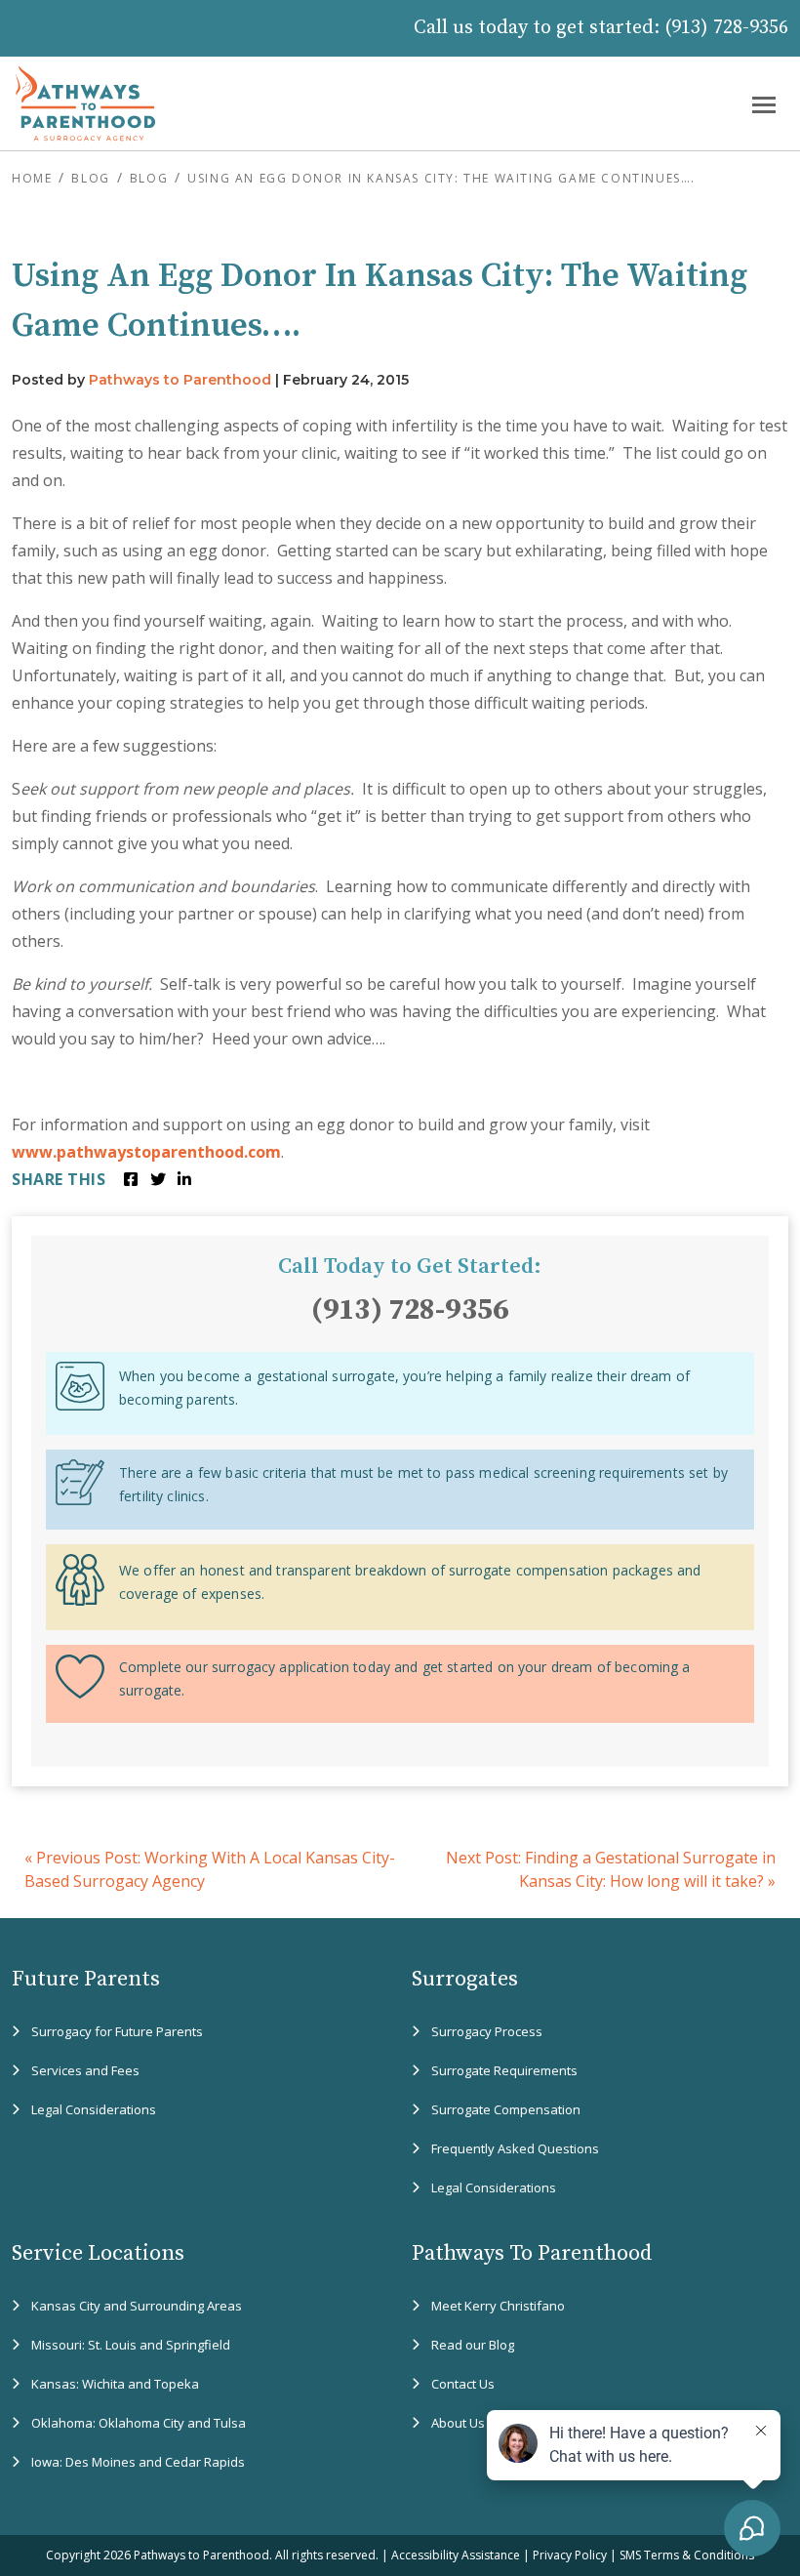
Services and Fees (85, 2070)
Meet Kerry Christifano (498, 2306)
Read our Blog (473, 2345)
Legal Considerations (94, 2109)
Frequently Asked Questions (515, 2148)
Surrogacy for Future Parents (117, 2031)
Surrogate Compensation (506, 2109)
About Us (458, 2423)
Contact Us (463, 2384)
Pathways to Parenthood (180, 380)
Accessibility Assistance (456, 2555)
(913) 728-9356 (726, 28)
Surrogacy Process (487, 2031)
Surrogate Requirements (504, 2070)
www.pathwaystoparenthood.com (146, 1152)
